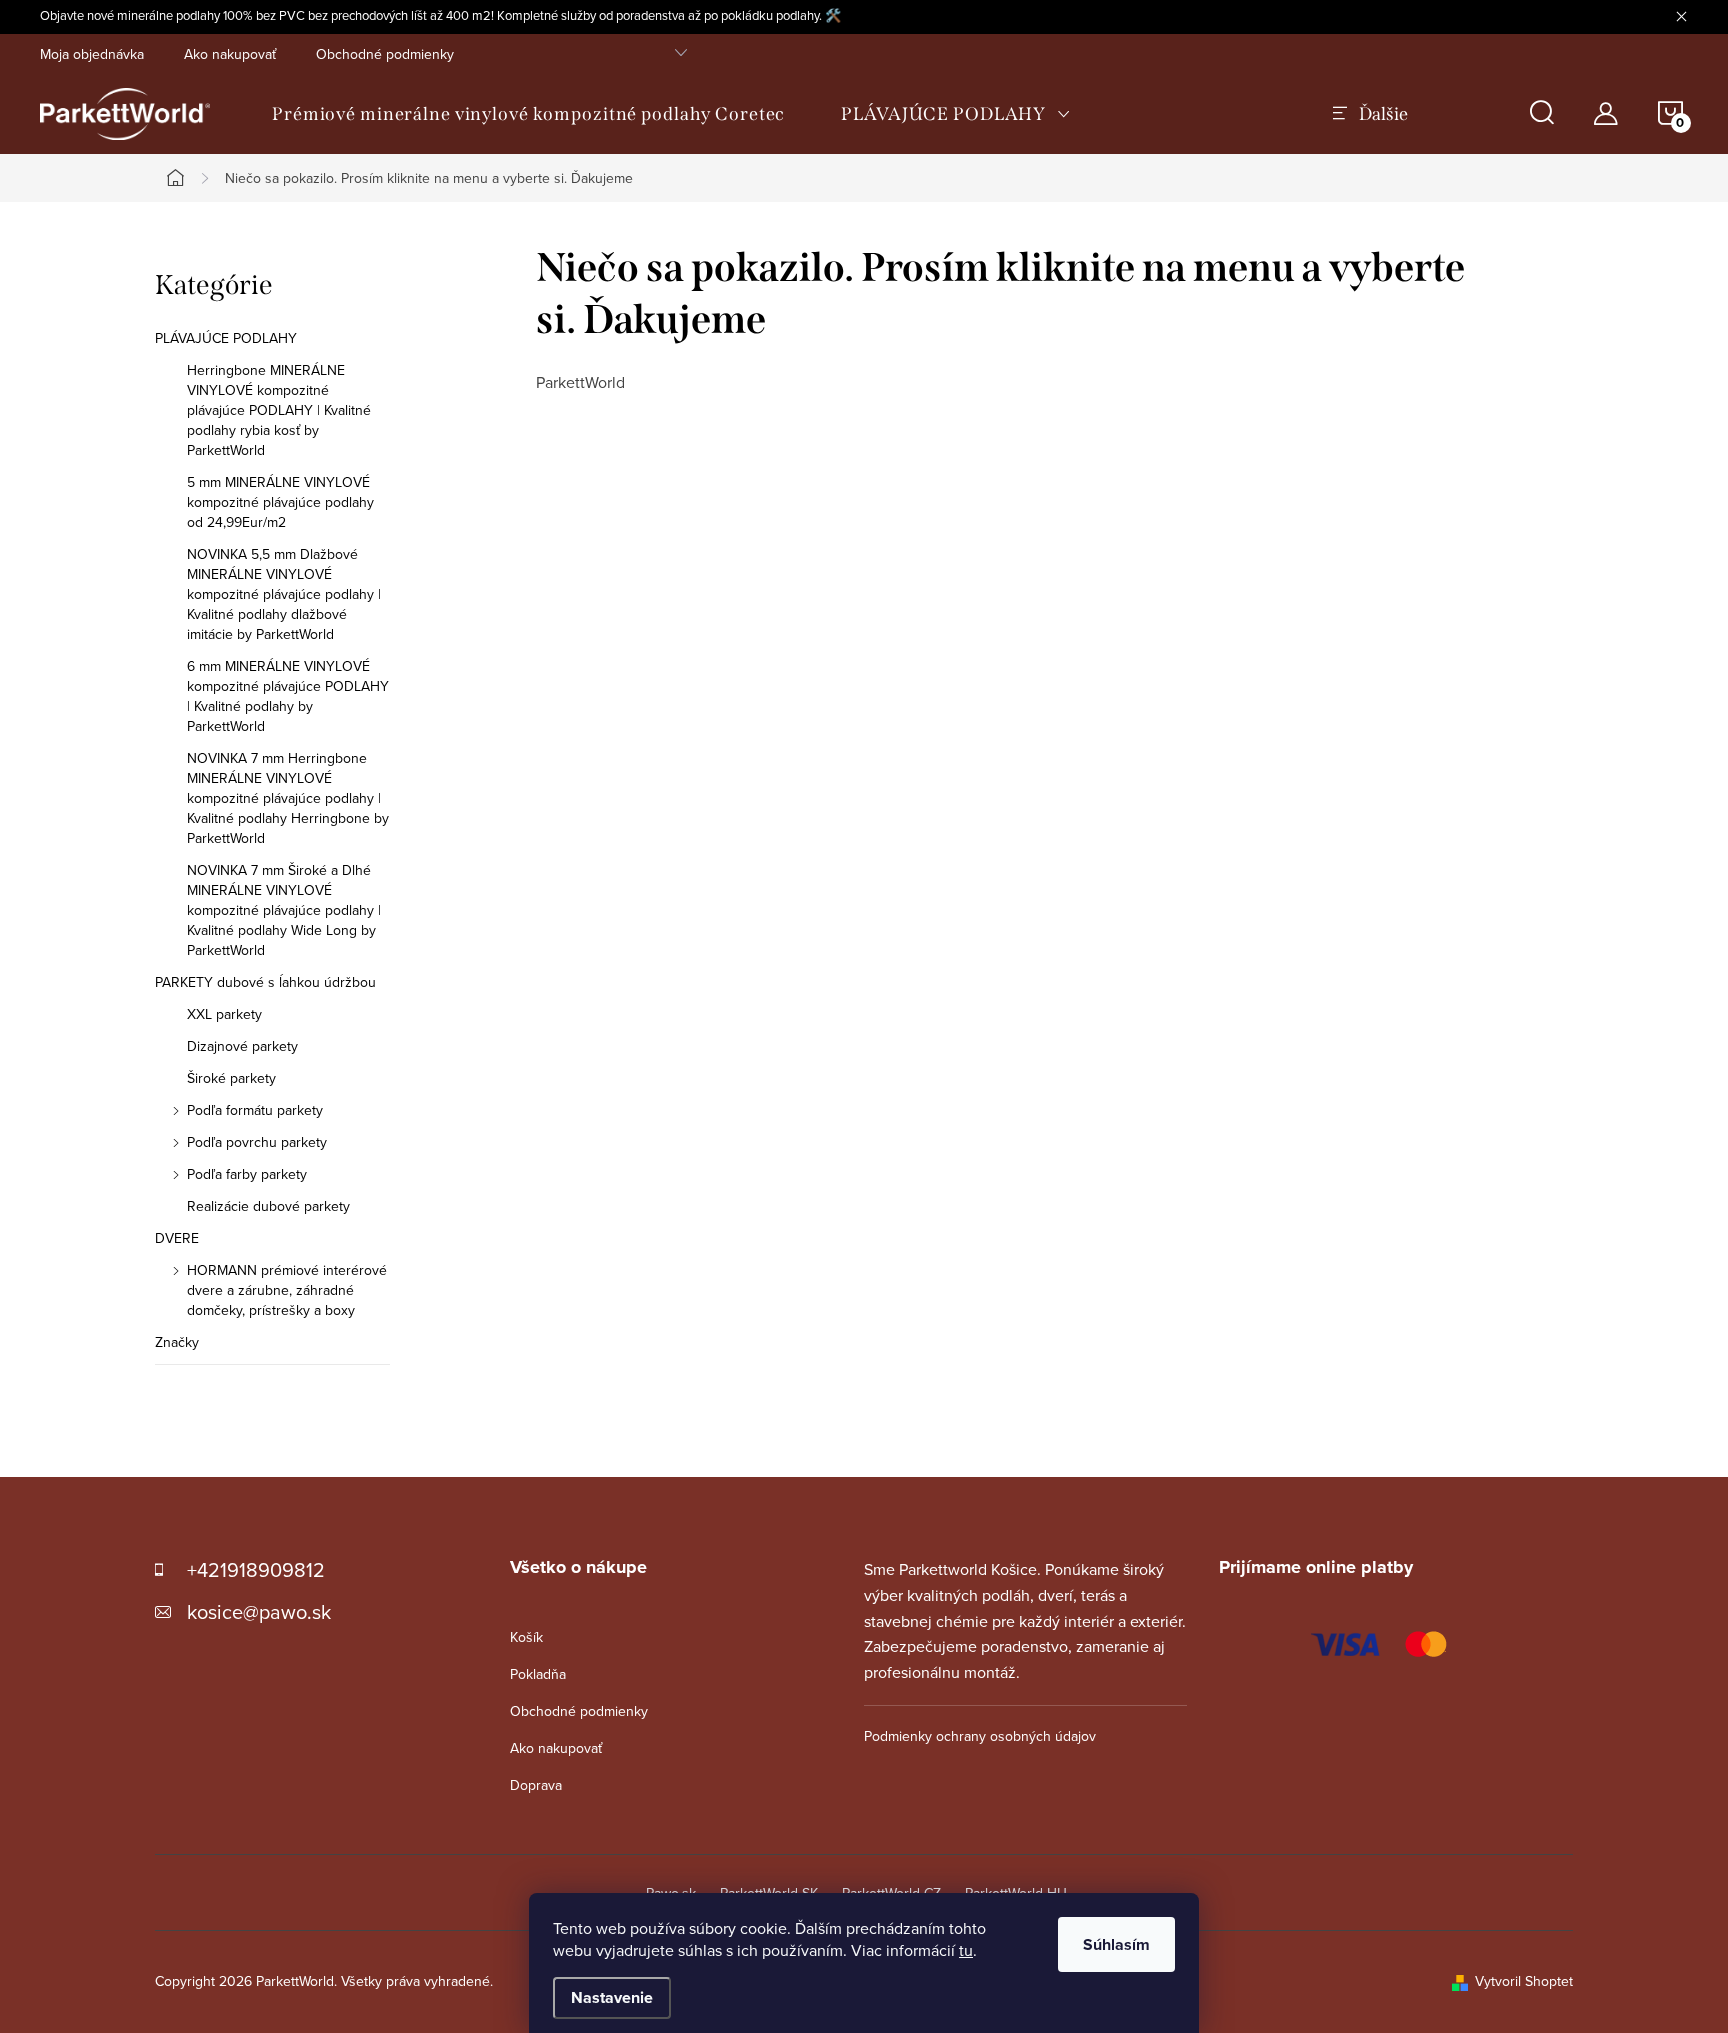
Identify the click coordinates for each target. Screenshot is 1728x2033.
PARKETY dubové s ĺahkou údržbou (265, 982)
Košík (526, 1637)
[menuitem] (528, 114)
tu (966, 1950)
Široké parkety (231, 1078)
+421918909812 (256, 1569)
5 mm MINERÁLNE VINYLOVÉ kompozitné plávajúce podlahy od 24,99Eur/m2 (280, 502)
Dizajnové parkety (242, 1046)
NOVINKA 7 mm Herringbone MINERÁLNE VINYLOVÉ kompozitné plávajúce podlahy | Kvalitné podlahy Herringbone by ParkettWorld (288, 798)
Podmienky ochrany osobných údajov (980, 1736)
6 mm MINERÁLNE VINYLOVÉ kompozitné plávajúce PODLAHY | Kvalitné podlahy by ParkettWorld (288, 696)
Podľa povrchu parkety (257, 1142)
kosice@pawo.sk (259, 1611)
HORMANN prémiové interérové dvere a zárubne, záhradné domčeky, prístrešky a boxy (287, 1290)
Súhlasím (1116, 1944)
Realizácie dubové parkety (268, 1206)
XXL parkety (224, 1014)
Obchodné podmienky (385, 54)
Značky (177, 1342)
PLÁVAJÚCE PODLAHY (226, 338)
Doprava (536, 1785)
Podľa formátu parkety (255, 1110)
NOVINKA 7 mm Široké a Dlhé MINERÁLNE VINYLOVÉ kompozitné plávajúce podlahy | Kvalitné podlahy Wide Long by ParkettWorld (284, 910)
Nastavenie (612, 1997)
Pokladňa (538, 1674)
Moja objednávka (92, 54)
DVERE (177, 1238)
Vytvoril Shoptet (1524, 1981)
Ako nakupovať (230, 54)
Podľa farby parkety (247, 1174)
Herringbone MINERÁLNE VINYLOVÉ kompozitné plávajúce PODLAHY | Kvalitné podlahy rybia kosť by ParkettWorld (279, 410)
